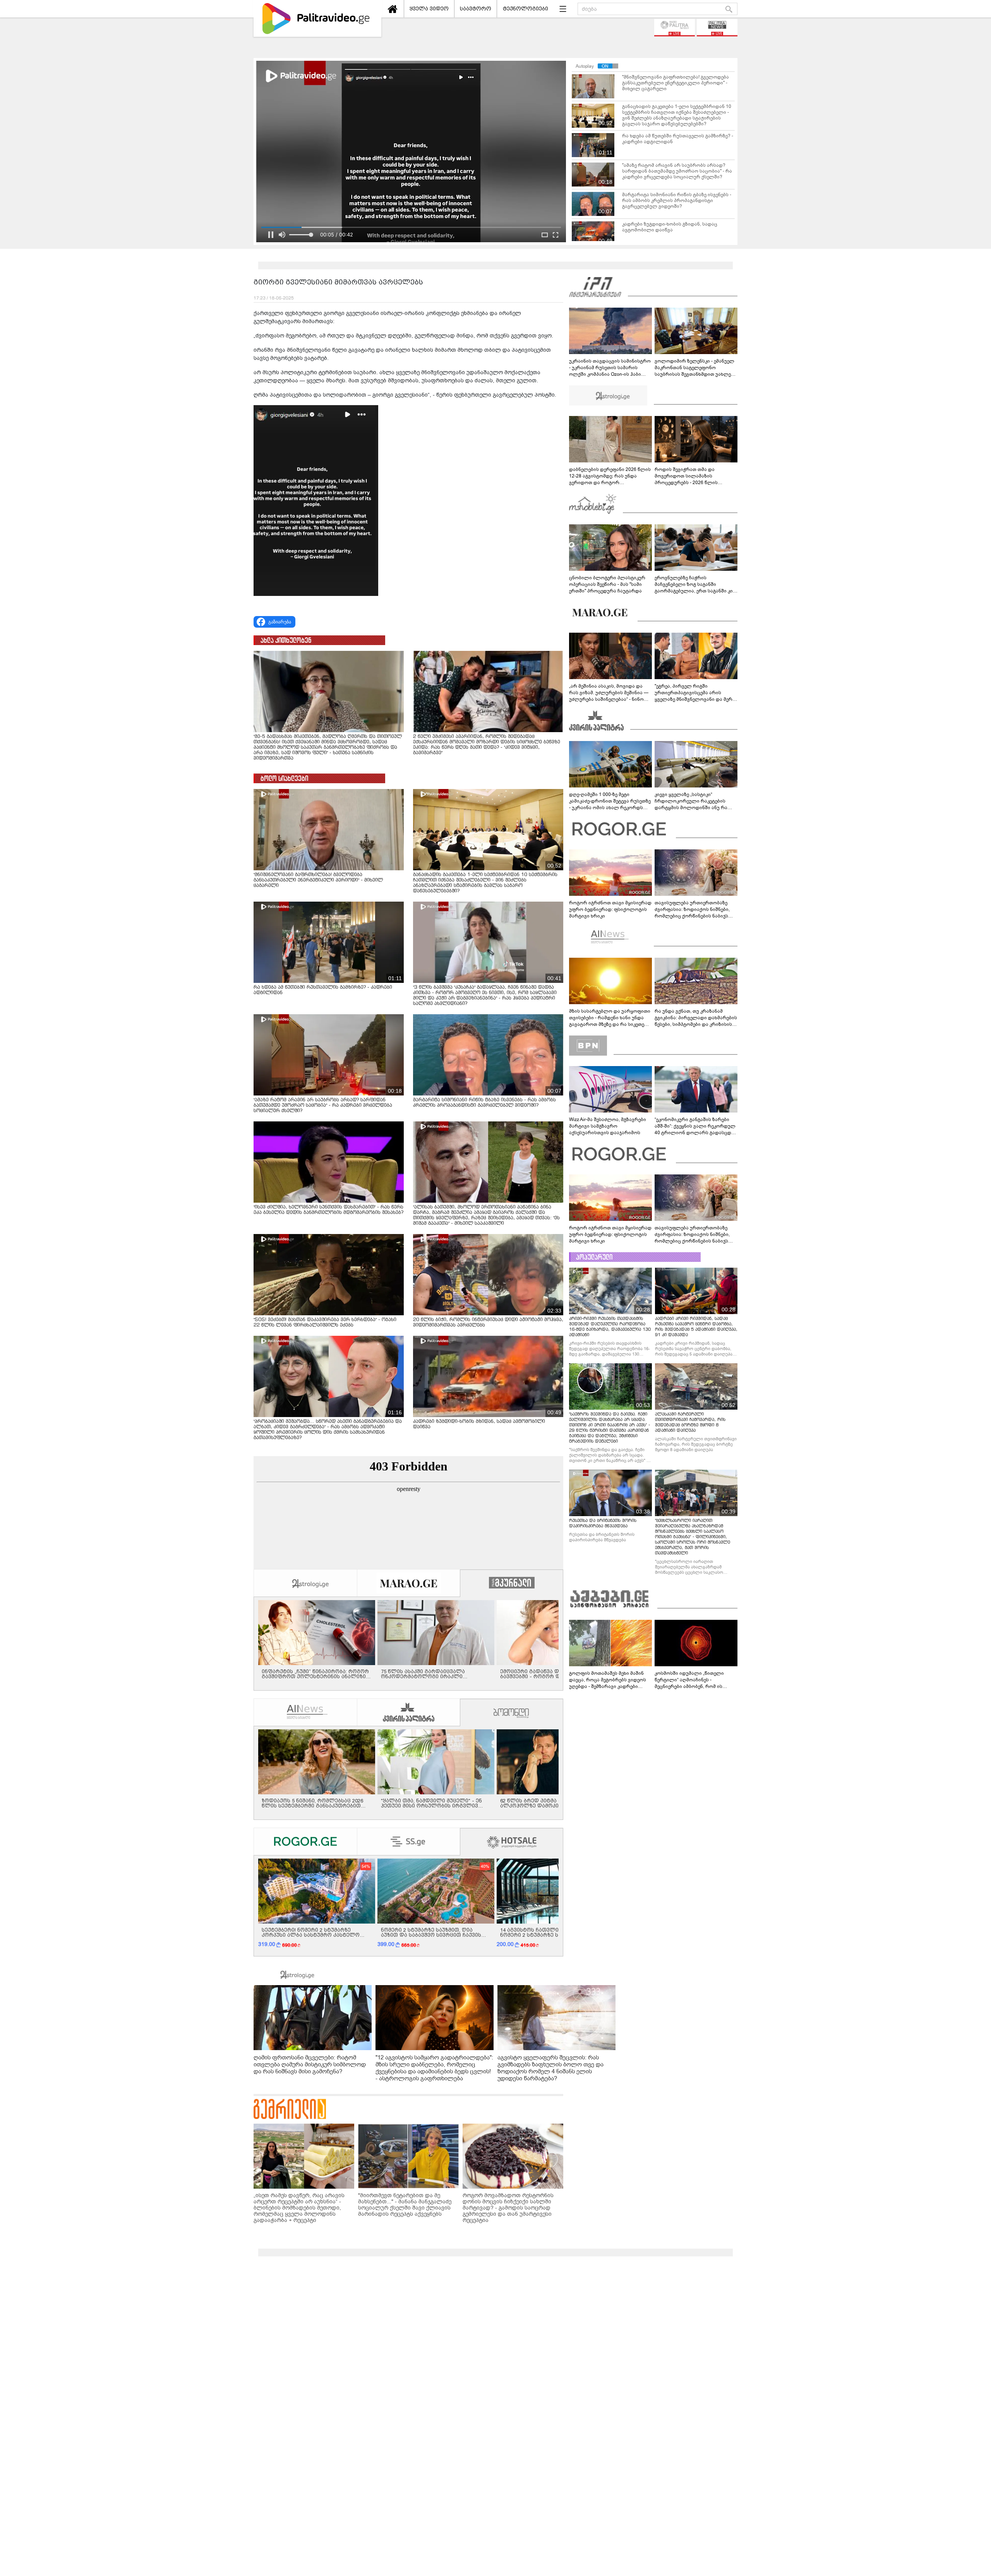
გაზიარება (280, 622)
